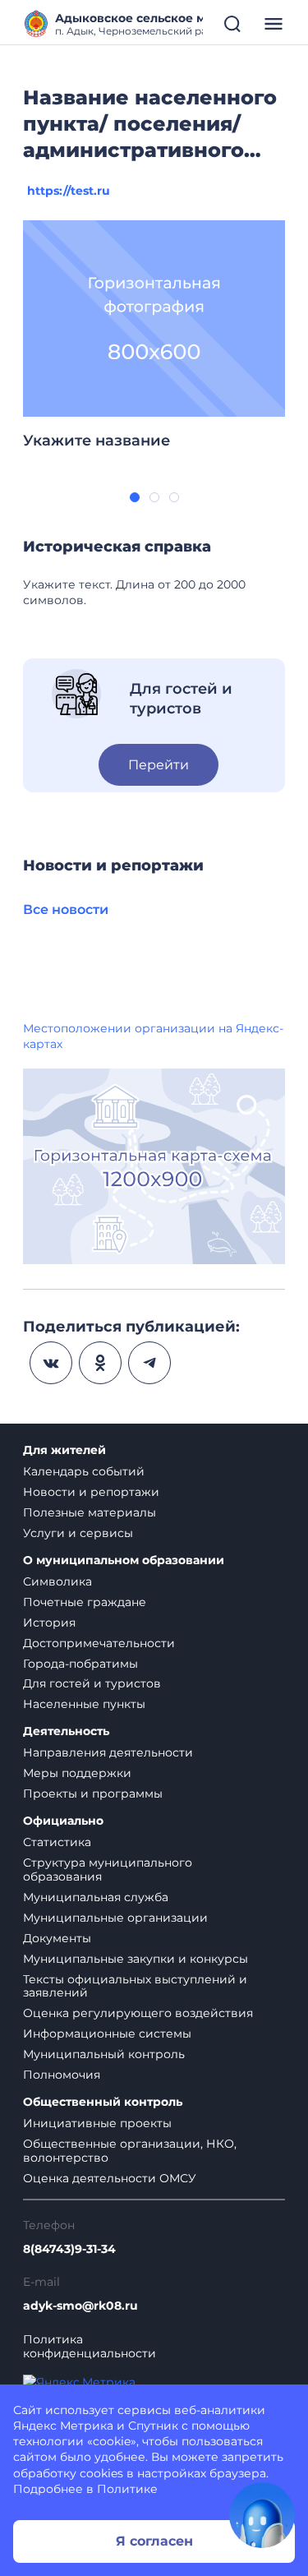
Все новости (66, 909)
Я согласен (154, 2541)
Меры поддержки (77, 1773)
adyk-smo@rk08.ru (80, 2306)
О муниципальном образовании (124, 1560)
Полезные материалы (90, 1512)
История (49, 1623)
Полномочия (62, 2075)
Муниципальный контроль (104, 2054)
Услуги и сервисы (78, 1533)
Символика (57, 1581)
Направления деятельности (108, 1752)
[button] (135, 497)
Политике (127, 2489)
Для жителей (64, 1450)
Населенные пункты (84, 1704)
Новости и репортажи (91, 1492)
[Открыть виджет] (262, 2515)
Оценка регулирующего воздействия (138, 2013)
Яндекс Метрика (63, 2426)
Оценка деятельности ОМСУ (110, 2178)
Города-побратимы (80, 1664)
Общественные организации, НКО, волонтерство (130, 2151)
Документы (57, 1938)
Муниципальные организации (115, 1918)
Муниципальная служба (96, 1897)
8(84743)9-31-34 (69, 2249)
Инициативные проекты (97, 2123)
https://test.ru (69, 191)
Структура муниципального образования (108, 1870)
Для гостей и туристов (92, 1683)
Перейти (159, 765)
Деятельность (66, 1731)
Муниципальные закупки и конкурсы (136, 1959)
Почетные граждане (85, 1602)
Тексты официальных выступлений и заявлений (135, 1986)
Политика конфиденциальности (90, 2347)
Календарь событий (84, 1471)
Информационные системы (107, 2034)
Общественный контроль (103, 2102)
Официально (63, 1821)
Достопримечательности (99, 1643)
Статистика (57, 1842)
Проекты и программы (93, 1794)
